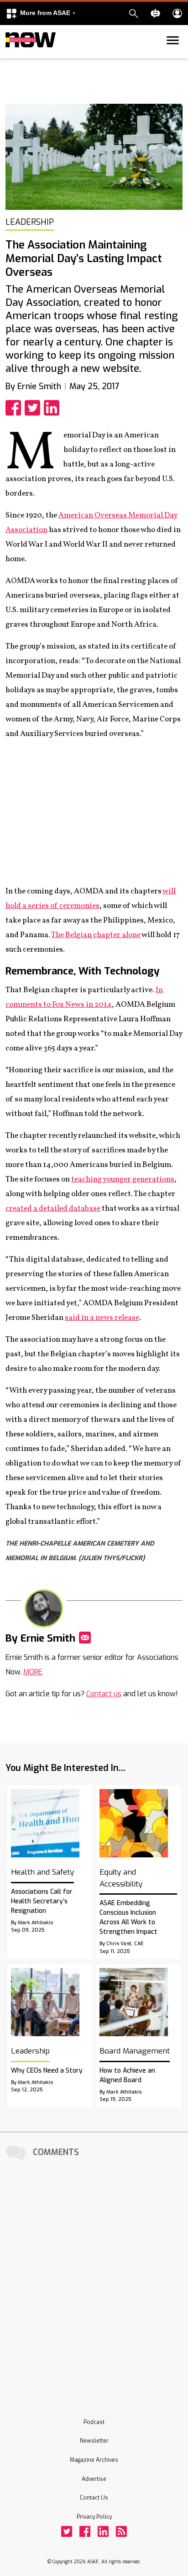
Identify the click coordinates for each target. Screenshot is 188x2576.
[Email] (85, 1638)
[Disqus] (94, 2277)
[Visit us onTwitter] (67, 2531)
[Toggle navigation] (11, 56)
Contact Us (94, 2498)
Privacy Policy (94, 2517)
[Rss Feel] (121, 2531)
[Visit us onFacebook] (85, 2531)
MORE (33, 1672)
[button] (41, 13)
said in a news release (102, 1318)
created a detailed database (53, 1209)
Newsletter (94, 2441)
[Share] (15, 408)
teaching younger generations (123, 1179)
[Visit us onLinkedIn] (103, 2531)
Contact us (104, 1694)
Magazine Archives (94, 2460)
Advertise (94, 2479)
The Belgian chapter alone (96, 935)
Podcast (94, 2422)
